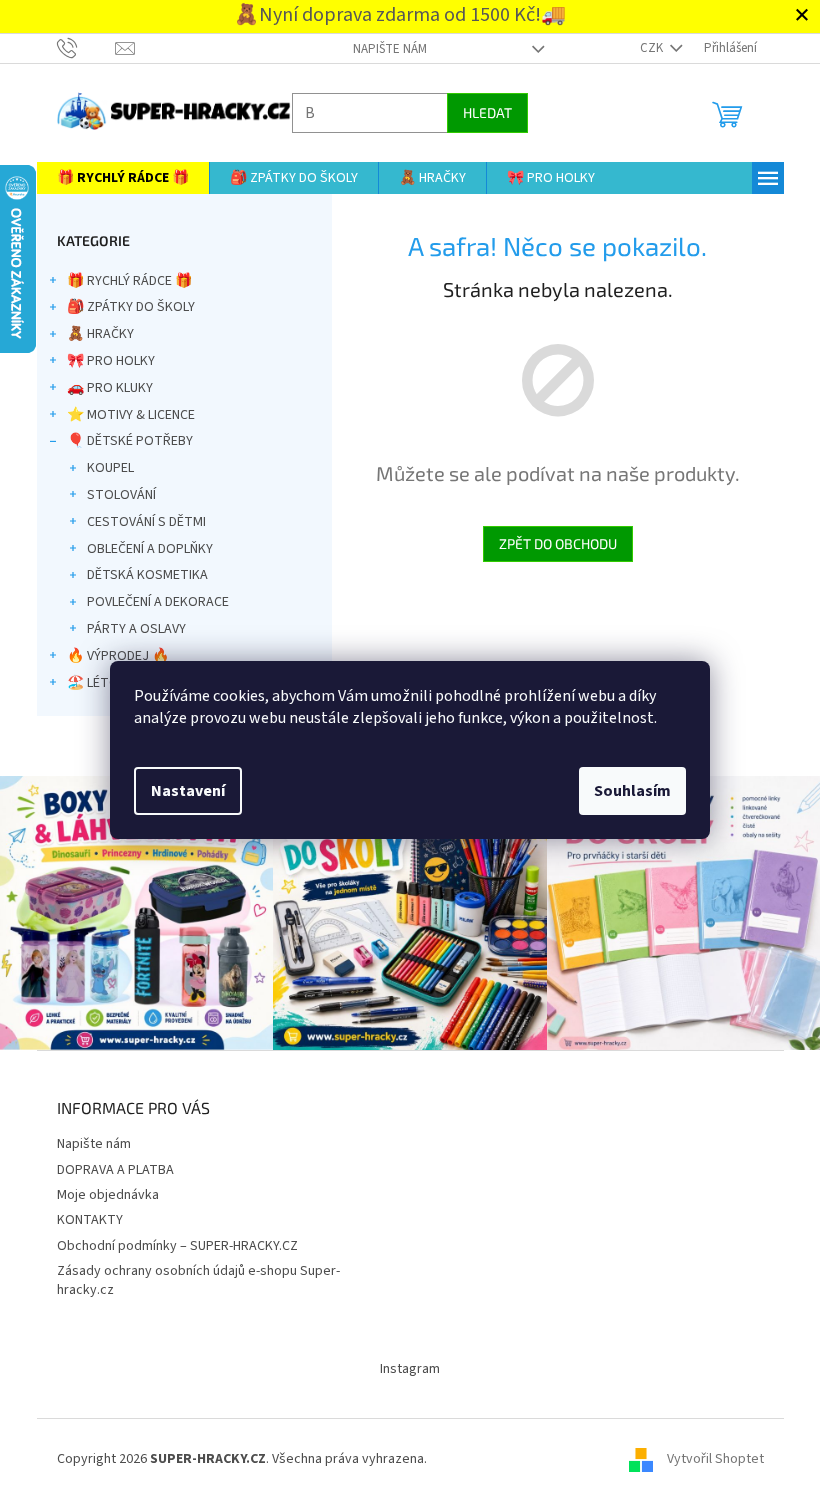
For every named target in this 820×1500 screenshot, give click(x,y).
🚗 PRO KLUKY (102, 388)
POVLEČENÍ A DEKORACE (150, 602)
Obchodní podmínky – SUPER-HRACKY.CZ (169, 1241)
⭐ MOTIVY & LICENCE (123, 415)
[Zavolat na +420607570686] (78, 48)
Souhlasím (625, 791)
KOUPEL (102, 468)
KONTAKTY (82, 1215)
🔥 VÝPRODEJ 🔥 (110, 656)
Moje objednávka (100, 1190)
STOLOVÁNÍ (113, 495)
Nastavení (181, 791)
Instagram (403, 1364)
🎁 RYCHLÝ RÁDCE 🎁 (121, 281)
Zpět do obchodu (550, 543)
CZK (645, 48)
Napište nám (382, 49)
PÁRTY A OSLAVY (128, 629)
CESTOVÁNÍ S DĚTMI (138, 522)
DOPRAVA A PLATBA (107, 1165)
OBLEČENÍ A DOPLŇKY (142, 549)
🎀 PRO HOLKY (103, 361)
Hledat (479, 112)
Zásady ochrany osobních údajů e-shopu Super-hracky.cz (190, 1275)
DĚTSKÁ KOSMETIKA (139, 575)
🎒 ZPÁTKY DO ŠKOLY (123, 307)
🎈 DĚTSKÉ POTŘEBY (122, 441)
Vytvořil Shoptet (707, 1454)
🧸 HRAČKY (92, 334)
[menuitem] (115, 178)
